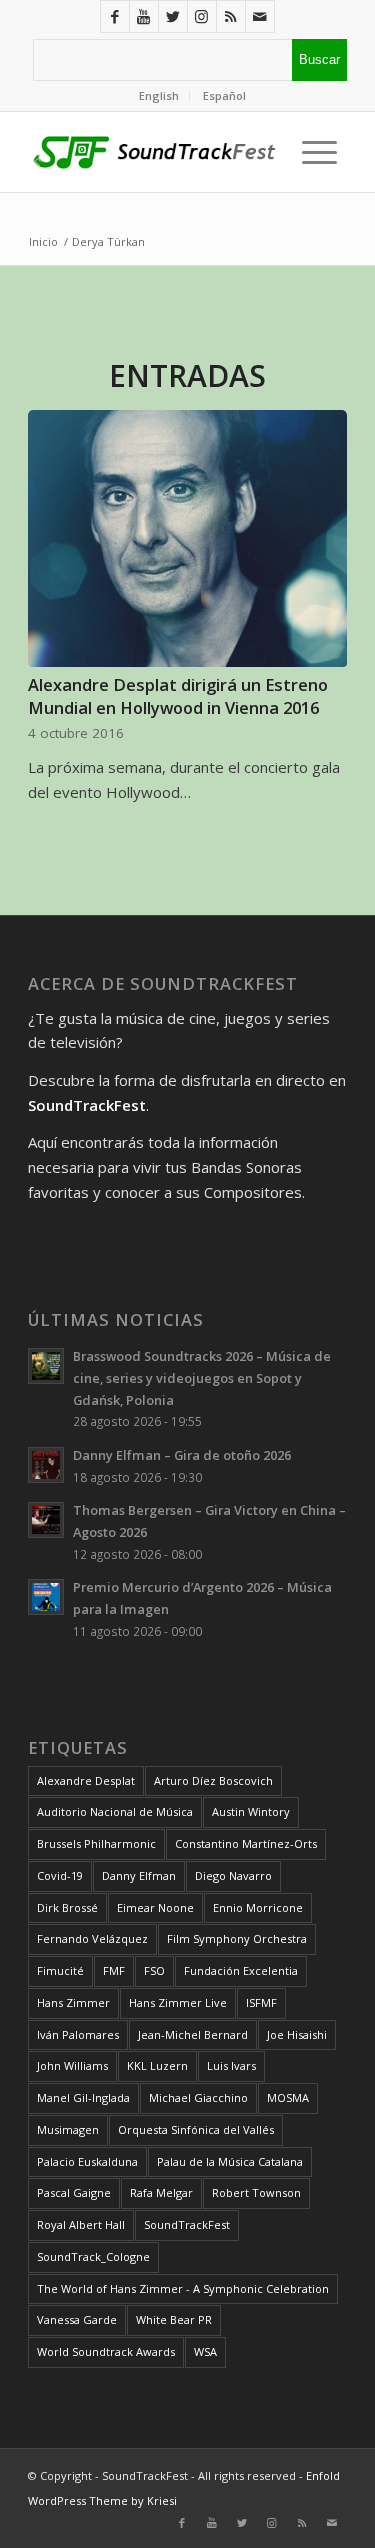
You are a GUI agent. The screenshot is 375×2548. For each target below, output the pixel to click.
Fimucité (60, 1970)
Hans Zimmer (73, 2002)
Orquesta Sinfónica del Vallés (196, 2129)
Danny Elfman (139, 1875)
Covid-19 (60, 1875)
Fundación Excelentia (241, 1970)
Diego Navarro (233, 1875)
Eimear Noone (155, 1907)
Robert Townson (256, 2192)
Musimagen (68, 2129)
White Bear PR (174, 2319)
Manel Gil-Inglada (83, 2097)
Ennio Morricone (258, 1907)
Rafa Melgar (161, 2192)
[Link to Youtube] (144, 16)
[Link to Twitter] (173, 16)
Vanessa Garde (77, 2319)
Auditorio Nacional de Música (115, 1811)
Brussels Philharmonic (96, 1843)
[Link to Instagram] (202, 16)
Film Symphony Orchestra (237, 1938)
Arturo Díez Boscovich (213, 1780)
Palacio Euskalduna (87, 2161)
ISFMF (261, 2002)
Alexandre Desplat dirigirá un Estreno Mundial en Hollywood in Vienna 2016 (178, 696)
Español (224, 95)
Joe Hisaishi (297, 2034)
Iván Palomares (78, 2034)
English (159, 95)
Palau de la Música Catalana (230, 2161)
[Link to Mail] (260, 16)
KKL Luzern (157, 2065)
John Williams (72, 2065)
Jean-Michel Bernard (193, 2034)
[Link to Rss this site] (231, 16)
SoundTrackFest (187, 2224)
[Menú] (314, 152)
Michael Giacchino (198, 2097)
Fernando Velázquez (92, 1938)
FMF (114, 1970)
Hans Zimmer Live (178, 2002)
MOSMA (288, 2097)
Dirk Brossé (67, 1907)
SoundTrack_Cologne (93, 2256)
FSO (154, 1970)
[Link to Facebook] (115, 16)
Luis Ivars (231, 2065)
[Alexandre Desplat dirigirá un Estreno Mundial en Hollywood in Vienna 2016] (187, 539)
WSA (205, 2351)
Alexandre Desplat (86, 1780)
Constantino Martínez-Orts (246, 1843)
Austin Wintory (251, 1811)
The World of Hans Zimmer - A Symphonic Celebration (183, 2288)
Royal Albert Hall (81, 2224)
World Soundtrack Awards (106, 2351)
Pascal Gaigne (74, 2192)
